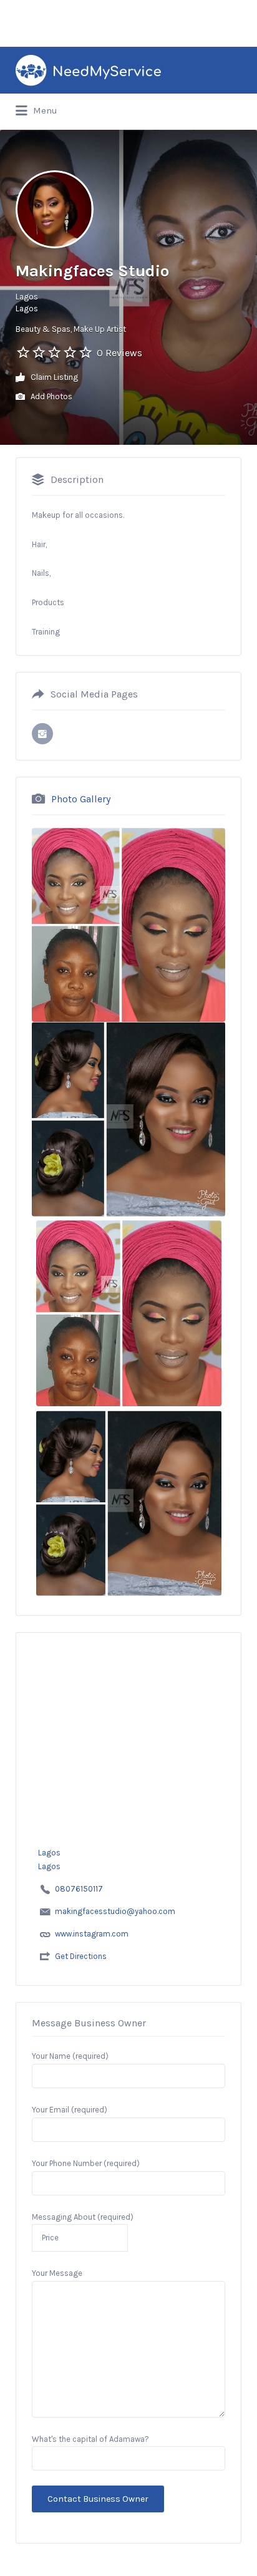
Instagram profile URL (42, 734)
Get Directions (81, 1956)
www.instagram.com (92, 1934)
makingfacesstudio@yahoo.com (115, 1911)
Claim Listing (53, 377)
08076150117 (79, 1889)
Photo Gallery (81, 799)
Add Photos (51, 396)
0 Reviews (119, 353)
